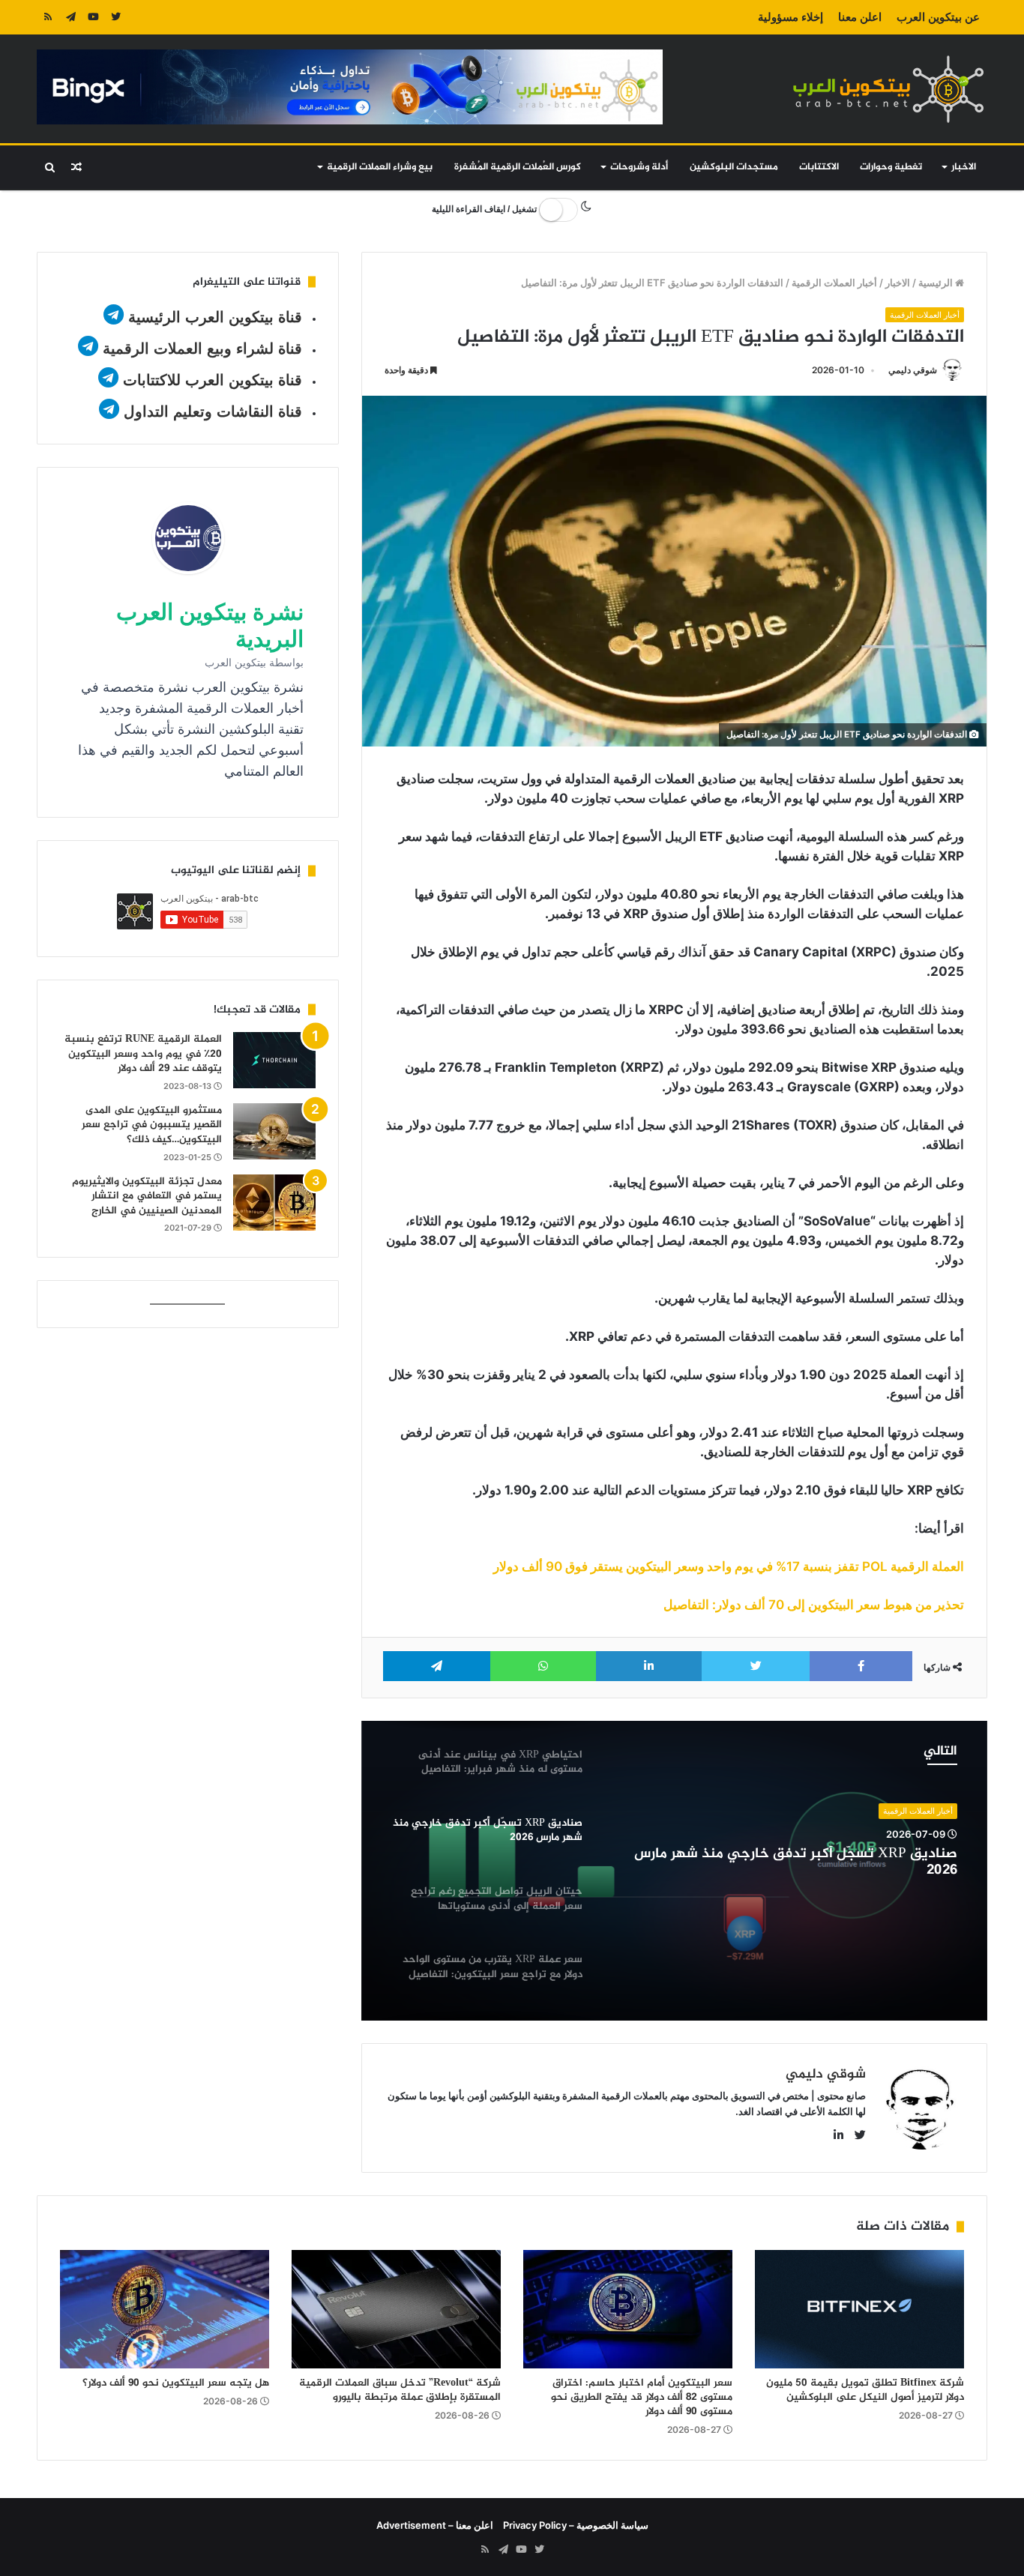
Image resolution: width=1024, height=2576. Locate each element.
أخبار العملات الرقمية (834, 283)
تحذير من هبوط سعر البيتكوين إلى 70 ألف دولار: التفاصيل (814, 1605)
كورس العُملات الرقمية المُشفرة (518, 167)
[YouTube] (93, 17)
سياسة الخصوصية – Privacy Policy (576, 2525)
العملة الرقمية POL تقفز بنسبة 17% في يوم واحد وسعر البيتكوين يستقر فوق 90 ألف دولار (729, 1566)
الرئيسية (937, 283)
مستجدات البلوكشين (734, 167)
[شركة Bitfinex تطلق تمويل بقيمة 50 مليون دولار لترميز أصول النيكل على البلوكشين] (859, 2309)
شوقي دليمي (913, 370)
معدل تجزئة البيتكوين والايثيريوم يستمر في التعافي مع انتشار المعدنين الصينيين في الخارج (147, 1196)
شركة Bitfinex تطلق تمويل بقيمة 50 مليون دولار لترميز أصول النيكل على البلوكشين (865, 2390)
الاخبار (964, 167)
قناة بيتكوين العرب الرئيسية (215, 317)
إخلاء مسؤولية (790, 17)
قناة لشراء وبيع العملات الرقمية (202, 349)
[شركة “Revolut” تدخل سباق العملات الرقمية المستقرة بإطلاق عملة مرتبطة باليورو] (396, 2309)
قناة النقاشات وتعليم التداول (213, 411)
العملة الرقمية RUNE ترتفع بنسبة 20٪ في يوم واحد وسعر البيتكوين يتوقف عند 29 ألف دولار (143, 1054)
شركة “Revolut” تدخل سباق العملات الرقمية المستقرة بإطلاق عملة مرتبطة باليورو (400, 2390)
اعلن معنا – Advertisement (435, 2525)
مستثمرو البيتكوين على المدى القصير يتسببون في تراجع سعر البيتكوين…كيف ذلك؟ (152, 1125)
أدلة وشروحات (639, 167)
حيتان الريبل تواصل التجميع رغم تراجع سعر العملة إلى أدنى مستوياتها (794, 1865)
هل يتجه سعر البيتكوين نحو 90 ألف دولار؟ (176, 2383)
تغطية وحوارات (891, 167)
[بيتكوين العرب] (888, 89)
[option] (674, 1871)
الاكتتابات (819, 167)
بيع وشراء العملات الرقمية (380, 167)
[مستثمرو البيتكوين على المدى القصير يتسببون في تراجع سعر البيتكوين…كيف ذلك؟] (274, 1131)
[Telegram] (70, 17)
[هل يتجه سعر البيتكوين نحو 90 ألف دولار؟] (165, 2309)
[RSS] (48, 17)
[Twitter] (115, 17)
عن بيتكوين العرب (938, 17)
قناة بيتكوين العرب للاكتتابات (210, 380)
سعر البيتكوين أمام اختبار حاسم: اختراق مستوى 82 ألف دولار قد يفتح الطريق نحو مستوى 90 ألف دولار (642, 2397)
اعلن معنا (860, 17)
